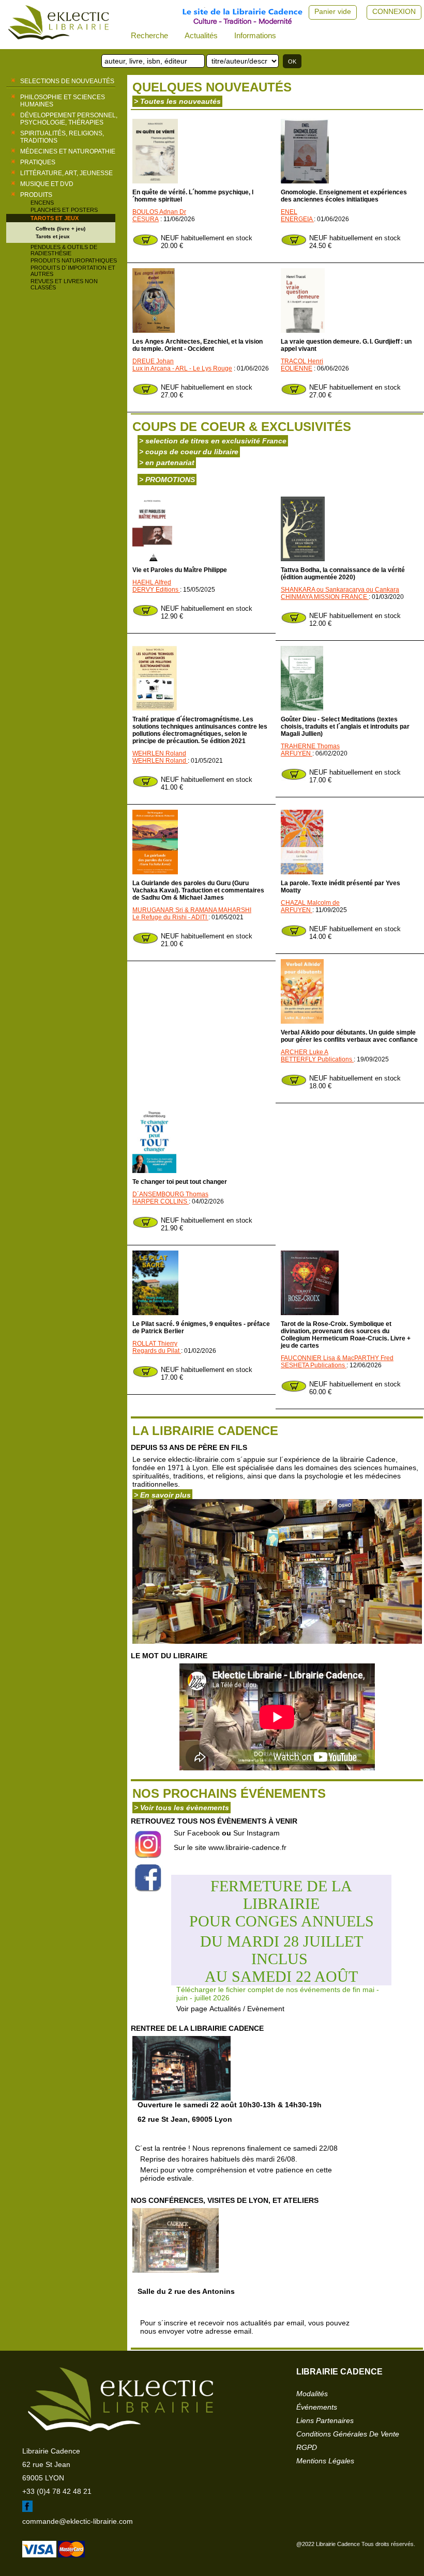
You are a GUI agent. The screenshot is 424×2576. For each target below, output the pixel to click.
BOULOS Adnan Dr (159, 212)
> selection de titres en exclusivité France (213, 441)
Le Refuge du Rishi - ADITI (170, 917)
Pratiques (38, 162)
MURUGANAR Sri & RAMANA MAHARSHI (192, 910)
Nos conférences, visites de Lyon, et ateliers (225, 2200)
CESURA (146, 219)
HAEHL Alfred (152, 582)
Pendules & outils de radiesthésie (64, 250)
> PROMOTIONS (167, 480)
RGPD (307, 2447)
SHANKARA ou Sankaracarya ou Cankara (340, 590)
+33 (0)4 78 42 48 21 (57, 2491)
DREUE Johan (153, 361)
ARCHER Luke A (305, 1052)
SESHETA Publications (314, 1365)
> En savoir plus (162, 1495)
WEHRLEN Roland (159, 753)
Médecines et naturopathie (68, 151)
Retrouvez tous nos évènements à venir (214, 1821)
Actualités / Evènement (247, 2009)
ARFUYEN (297, 753)
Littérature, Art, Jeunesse (66, 173)
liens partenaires (325, 2420)
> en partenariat (167, 462)
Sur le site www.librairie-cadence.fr (230, 1847)
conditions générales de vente (348, 2434)
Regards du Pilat (157, 1351)
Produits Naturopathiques (74, 260)
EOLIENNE (297, 368)
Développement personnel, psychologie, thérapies (69, 119)
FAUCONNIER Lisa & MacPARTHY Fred (337, 1358)
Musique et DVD (47, 184)
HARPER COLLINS (161, 1201)
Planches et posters (64, 210)
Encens (42, 203)
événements (317, 2407)
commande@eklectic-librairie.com (78, 2521)
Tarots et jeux (55, 218)
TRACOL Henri (302, 361)
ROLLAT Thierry (155, 1344)
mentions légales (325, 2461)
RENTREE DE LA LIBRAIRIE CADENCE (197, 2028)
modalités (312, 2394)
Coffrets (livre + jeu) (60, 229)
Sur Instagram (256, 1833)
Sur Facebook (197, 1833)
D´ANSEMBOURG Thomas (170, 1194)
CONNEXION (394, 11)
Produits (36, 195)
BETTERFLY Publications (317, 1059)
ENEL (289, 212)
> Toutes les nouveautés (177, 101)
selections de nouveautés (67, 81)
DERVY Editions (156, 590)
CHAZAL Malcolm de (310, 903)
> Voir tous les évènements (181, 1808)
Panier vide (333, 11)
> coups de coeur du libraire (189, 452)
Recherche (149, 35)
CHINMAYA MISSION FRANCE (325, 597)
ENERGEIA (297, 219)
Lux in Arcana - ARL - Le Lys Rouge (182, 368)
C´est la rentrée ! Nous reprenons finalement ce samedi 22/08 (236, 2163)
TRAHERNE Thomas (310, 746)
